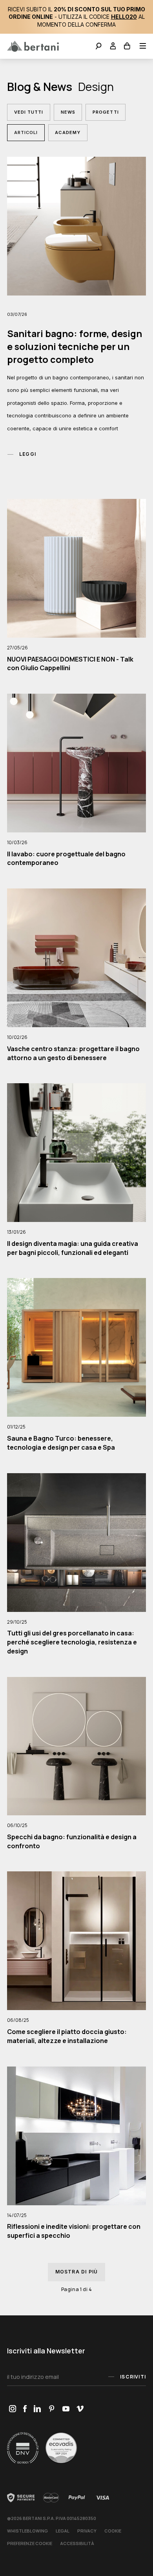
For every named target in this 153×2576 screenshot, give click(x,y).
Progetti (106, 112)
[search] (99, 47)
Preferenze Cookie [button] (30, 2543)
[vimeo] (80, 2409)
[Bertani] (33, 46)
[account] (113, 47)
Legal (63, 2531)
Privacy (87, 2531)
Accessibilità (77, 2543)
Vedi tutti (29, 112)
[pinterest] (52, 2409)
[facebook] (25, 2409)
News (68, 112)
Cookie (113, 2531)
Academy (68, 132)
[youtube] (66, 2409)
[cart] (127, 47)
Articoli (26, 132)
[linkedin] (37, 2409)
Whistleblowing (27, 2531)
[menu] (140, 47)
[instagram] (12, 2409)
